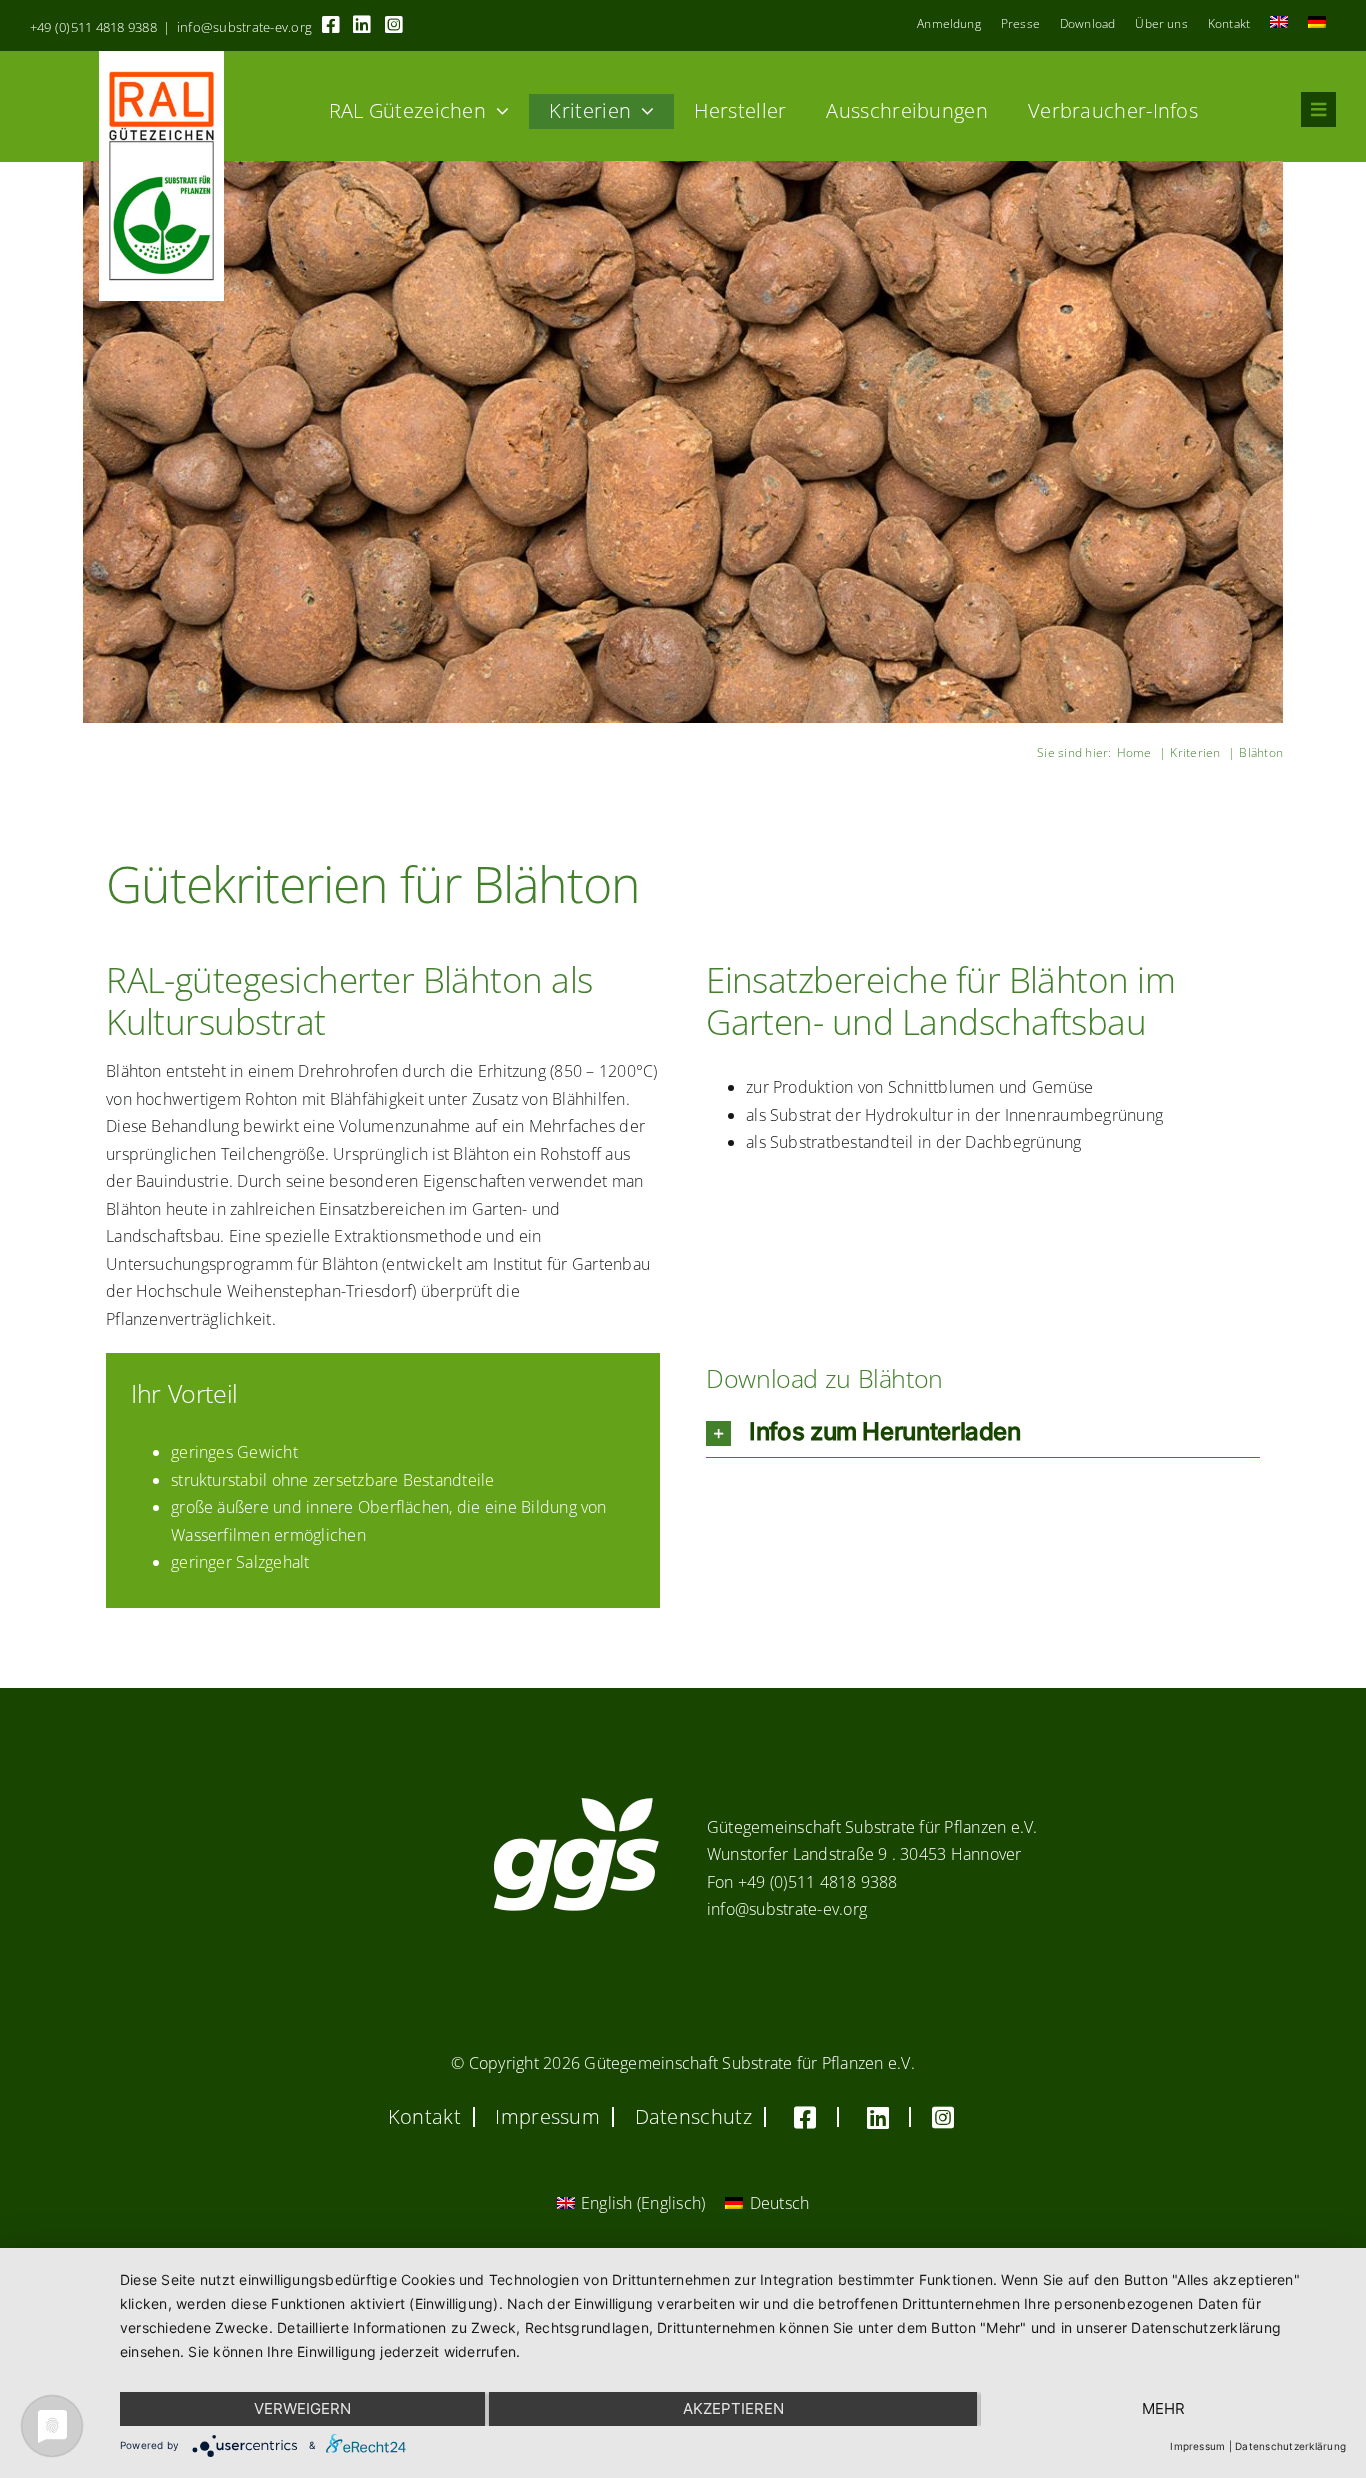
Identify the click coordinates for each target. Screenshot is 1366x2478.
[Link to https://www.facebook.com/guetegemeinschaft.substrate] (331, 25)
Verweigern (302, 2408)
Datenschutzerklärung (1290, 2446)
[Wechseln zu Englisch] (1279, 24)
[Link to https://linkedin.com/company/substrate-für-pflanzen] (362, 25)
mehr (1163, 2408)
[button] (983, 1432)
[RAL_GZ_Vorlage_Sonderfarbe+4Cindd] (161, 59)
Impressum (1197, 2446)
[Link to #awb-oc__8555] (1318, 109)
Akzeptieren (733, 2408)
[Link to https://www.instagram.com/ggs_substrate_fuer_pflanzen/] (394, 25)
